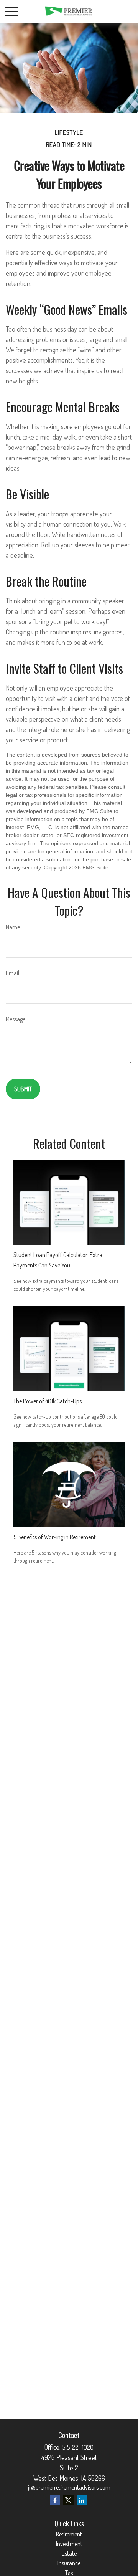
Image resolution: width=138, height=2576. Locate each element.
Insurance (69, 2563)
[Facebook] (55, 2500)
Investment (69, 2544)
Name (13, 927)
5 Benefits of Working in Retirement (55, 1537)
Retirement (69, 2534)
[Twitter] (68, 2500)
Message (16, 1019)
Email (12, 973)
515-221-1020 (78, 2447)
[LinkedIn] (82, 2500)
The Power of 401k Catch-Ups (48, 1401)
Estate (69, 2553)
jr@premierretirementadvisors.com (69, 2487)
